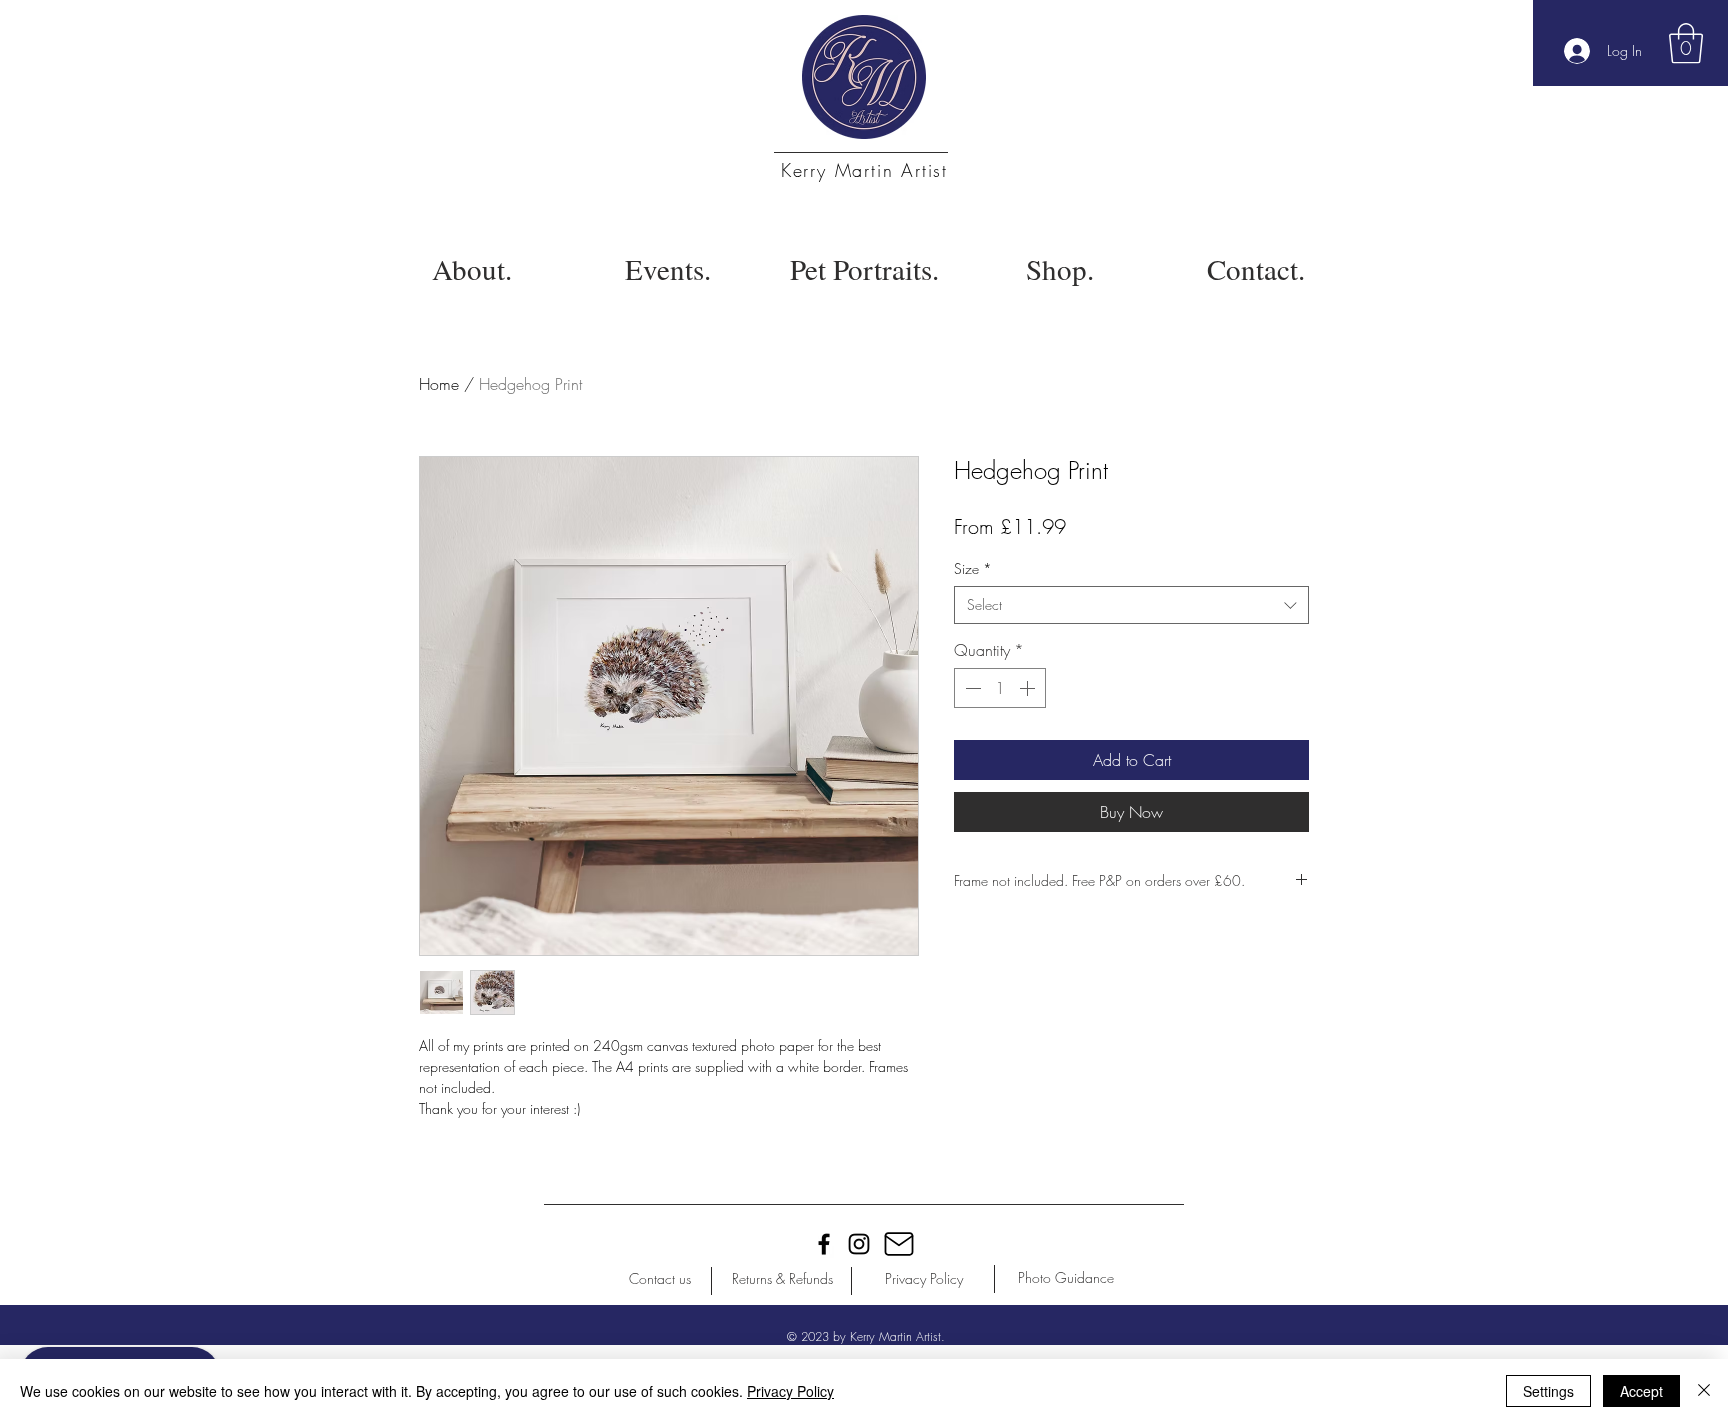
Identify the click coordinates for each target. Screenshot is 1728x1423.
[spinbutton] (1000, 688)
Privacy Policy (790, 1391)
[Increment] (1029, 688)
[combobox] (1131, 605)
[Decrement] (971, 688)
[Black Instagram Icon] (859, 1244)
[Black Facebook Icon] (824, 1244)
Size (973, 568)
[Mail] (899, 1243)
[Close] (1704, 1391)
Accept (1641, 1391)
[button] (1686, 43)
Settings (1548, 1391)
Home (439, 384)
